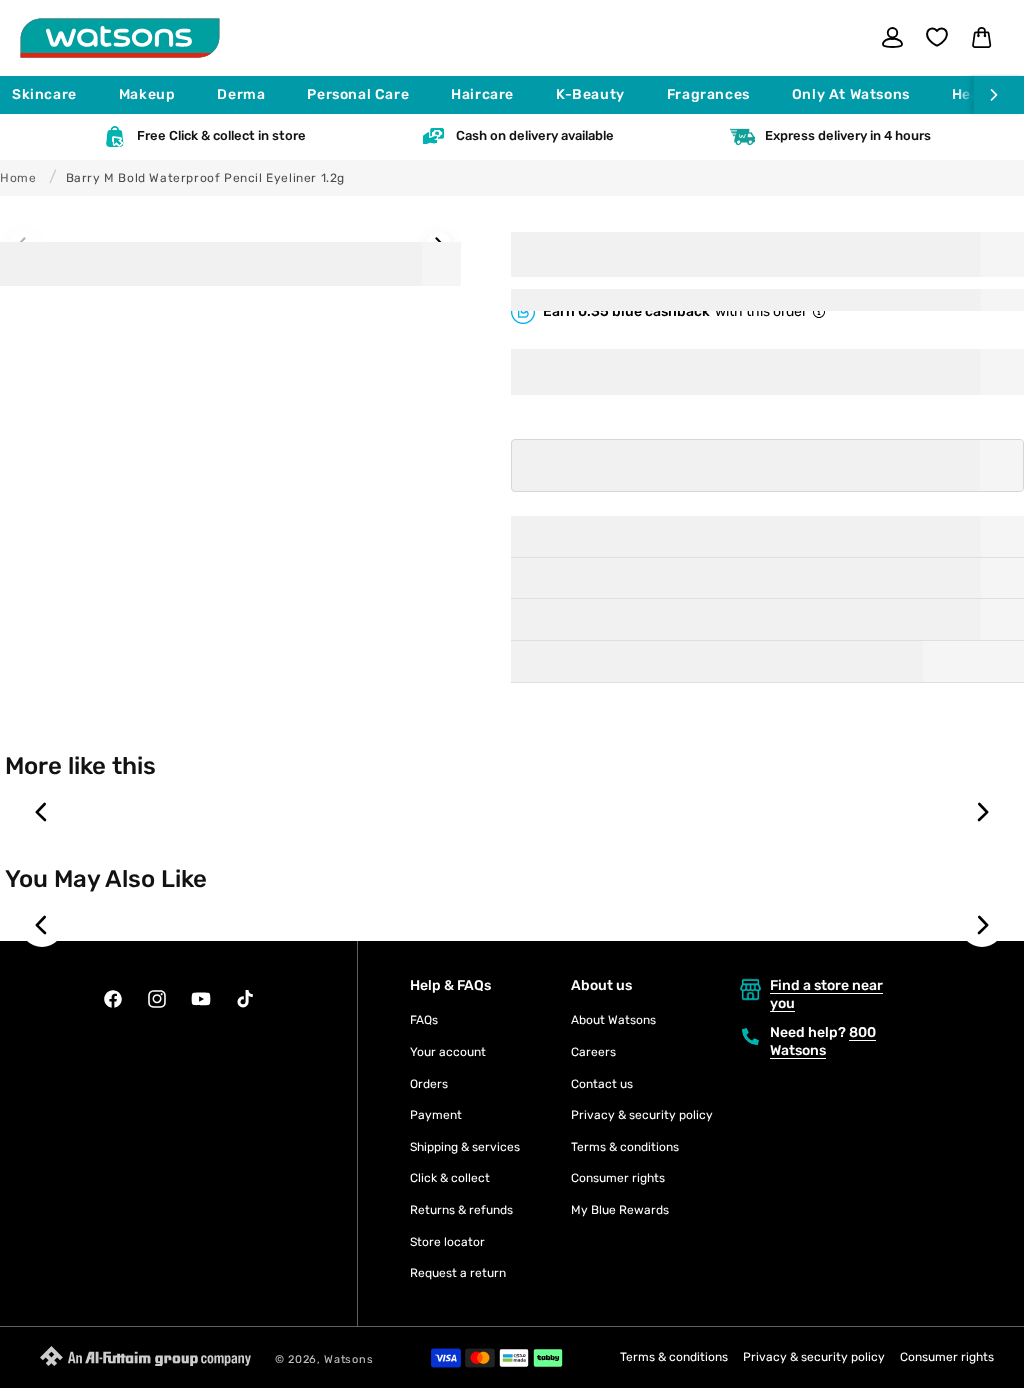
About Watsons (613, 1020)
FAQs (424, 1020)
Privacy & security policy (642, 1115)
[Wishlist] (937, 37)
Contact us (602, 1084)
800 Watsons (823, 1041)
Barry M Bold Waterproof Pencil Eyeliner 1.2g (205, 178)
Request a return (458, 1273)
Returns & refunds (461, 1210)
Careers (593, 1052)
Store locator (447, 1242)
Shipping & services (465, 1147)
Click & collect (450, 1178)
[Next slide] (982, 812)
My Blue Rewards (620, 1210)
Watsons (348, 1359)
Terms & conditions (625, 1147)
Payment (436, 1115)
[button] (53, 95)
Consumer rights (618, 1178)
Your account (448, 1052)
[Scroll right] (999, 95)
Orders (429, 1084)
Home (18, 178)
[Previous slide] (42, 812)
